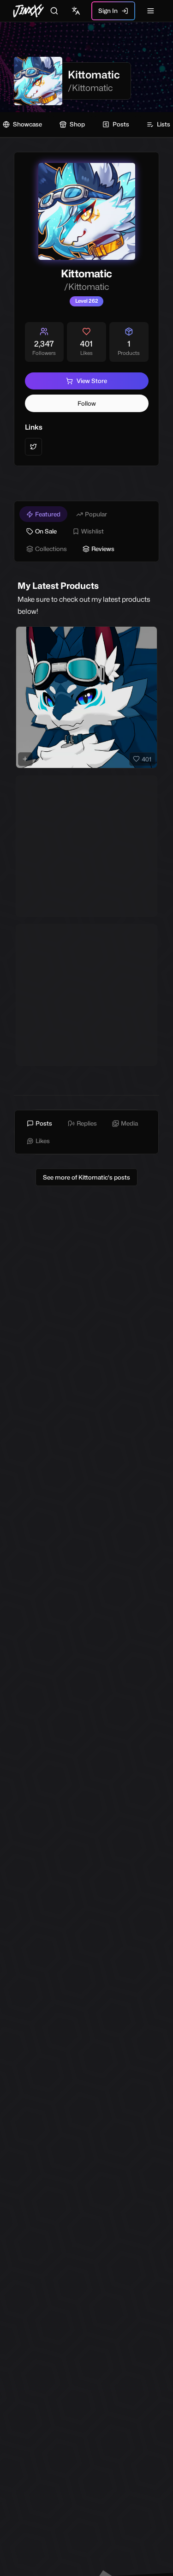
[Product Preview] (25, 759)
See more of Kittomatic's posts (86, 1177)
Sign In (108, 11)
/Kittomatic (90, 88)
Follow (87, 403)
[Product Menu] (149, 635)
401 (146, 759)
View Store (92, 381)
